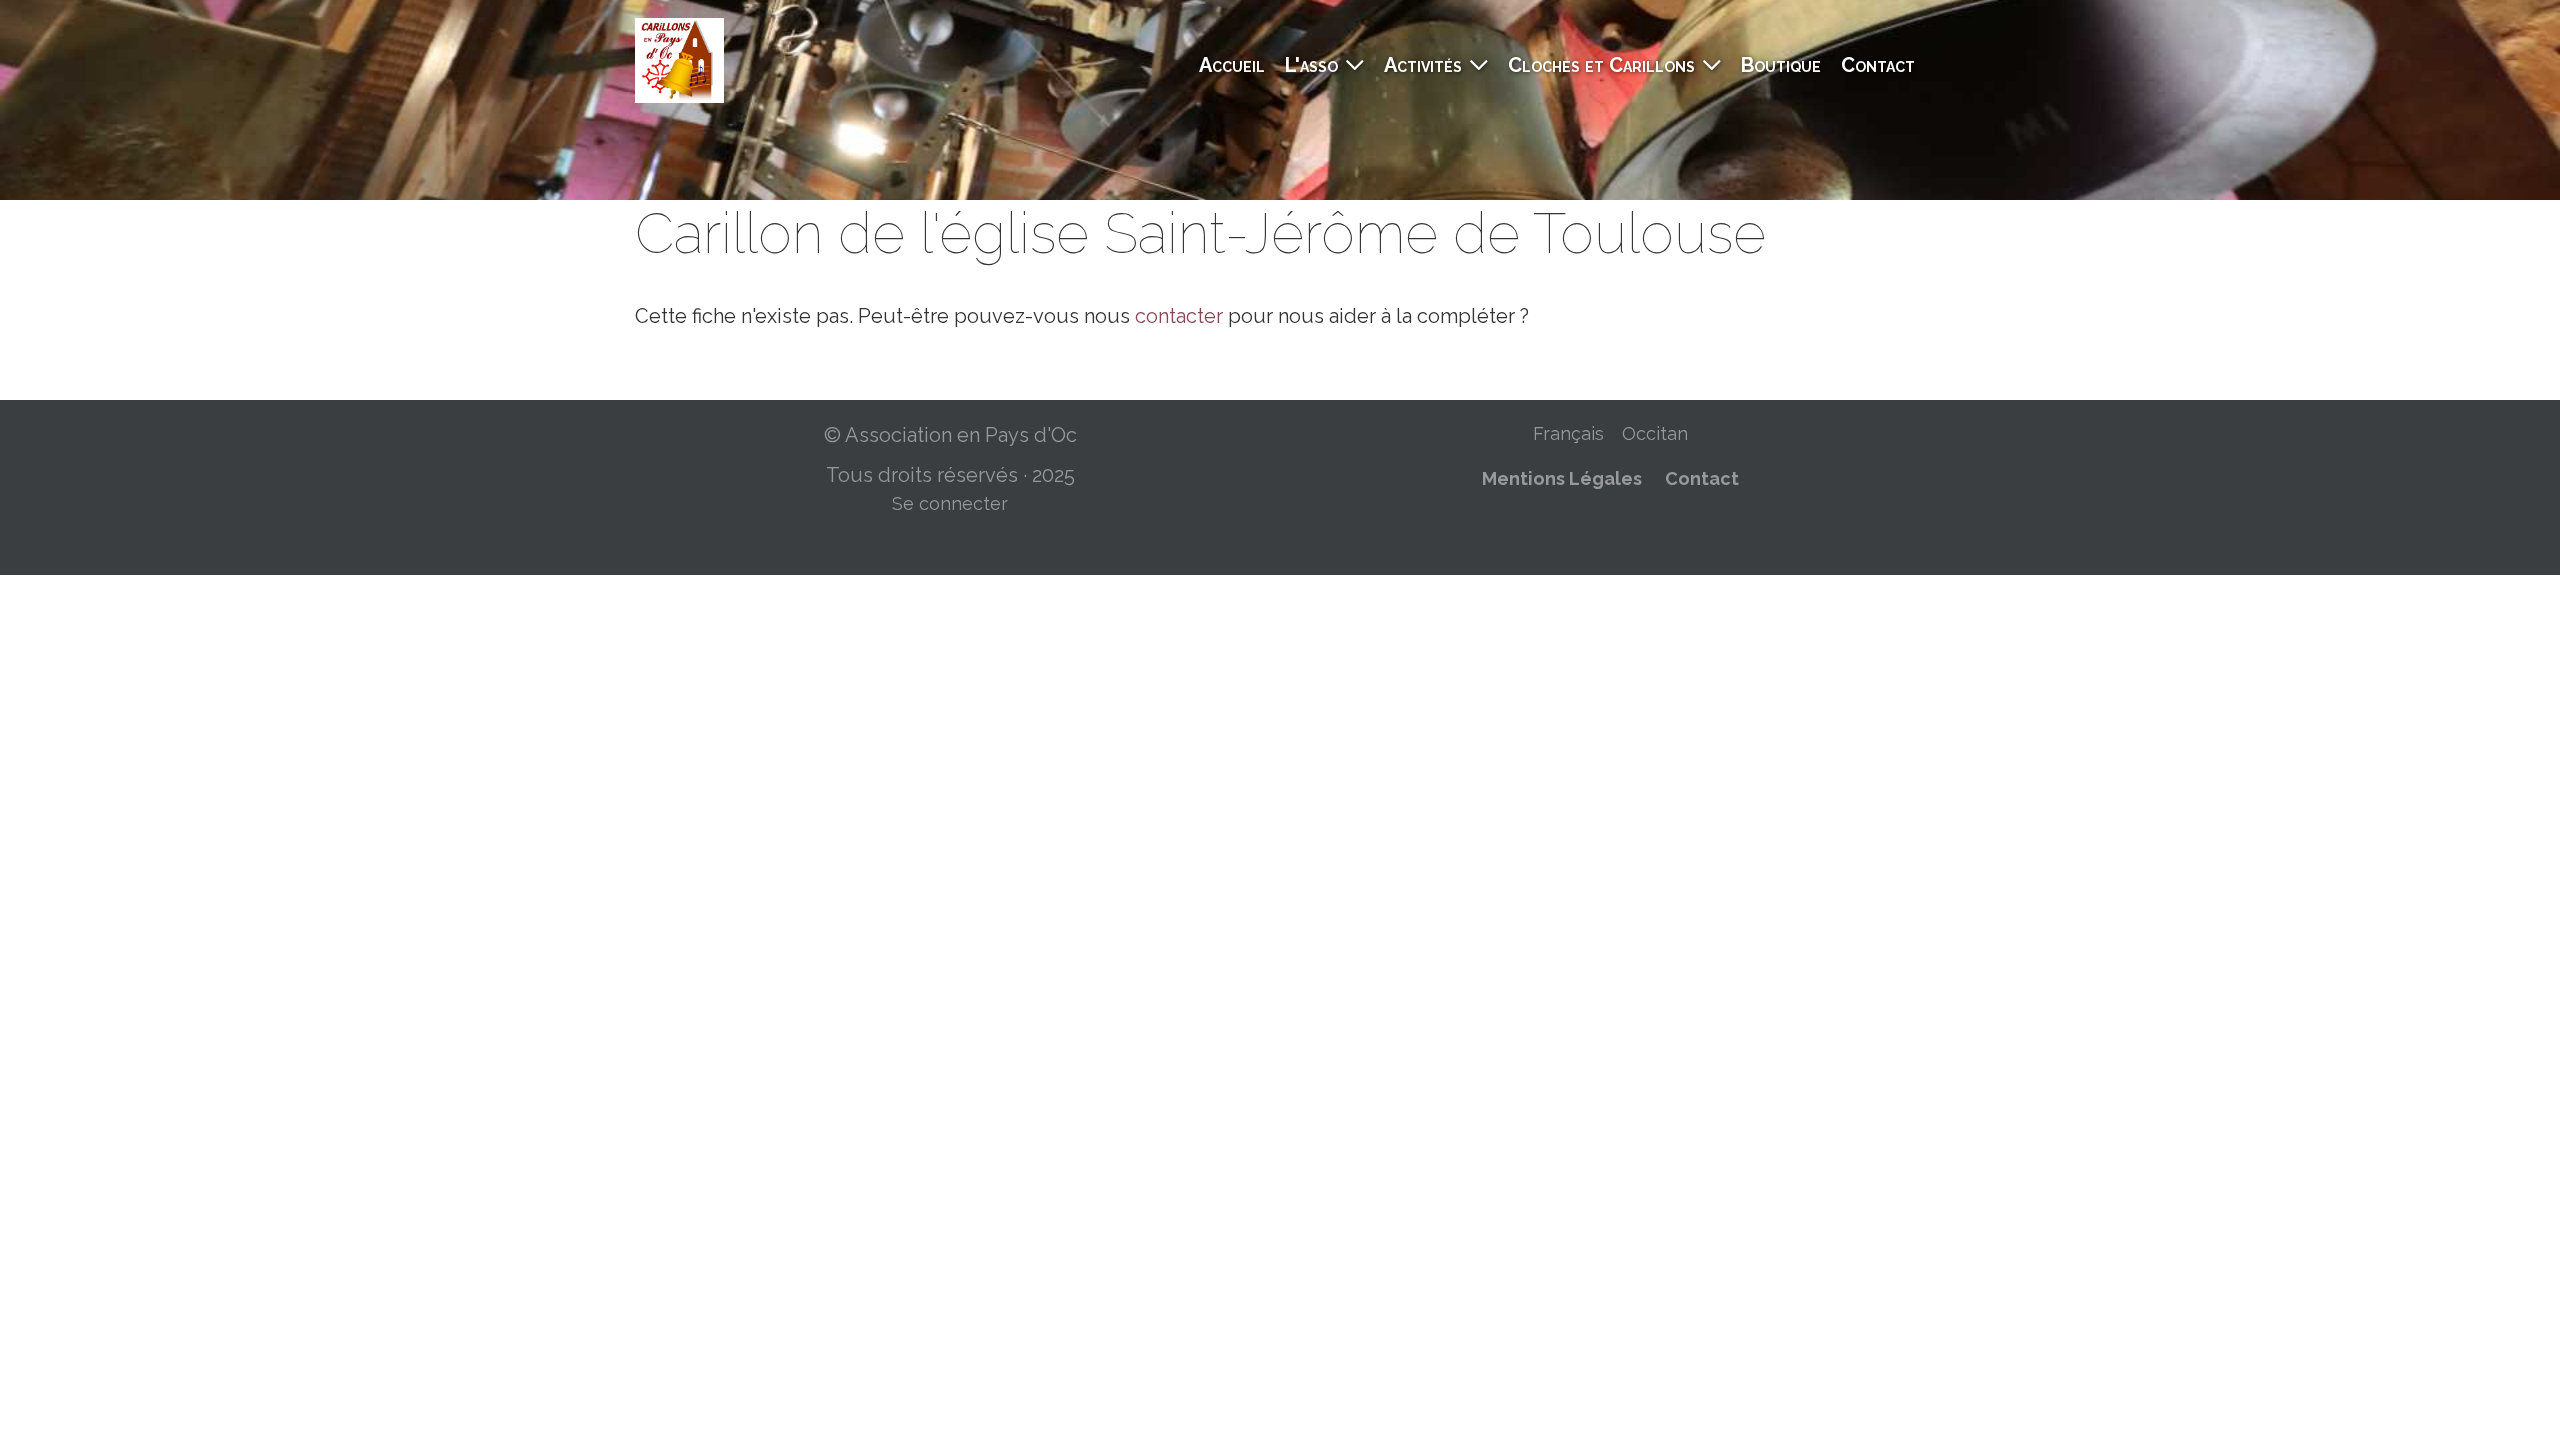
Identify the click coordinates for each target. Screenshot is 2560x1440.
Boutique (1781, 65)
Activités (1423, 65)
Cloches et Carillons (1601, 65)
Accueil (1232, 65)
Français (1568, 433)
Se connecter (950, 503)
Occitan (1655, 433)
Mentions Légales (1562, 478)
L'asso (1311, 65)
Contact (1878, 65)
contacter (1179, 316)
